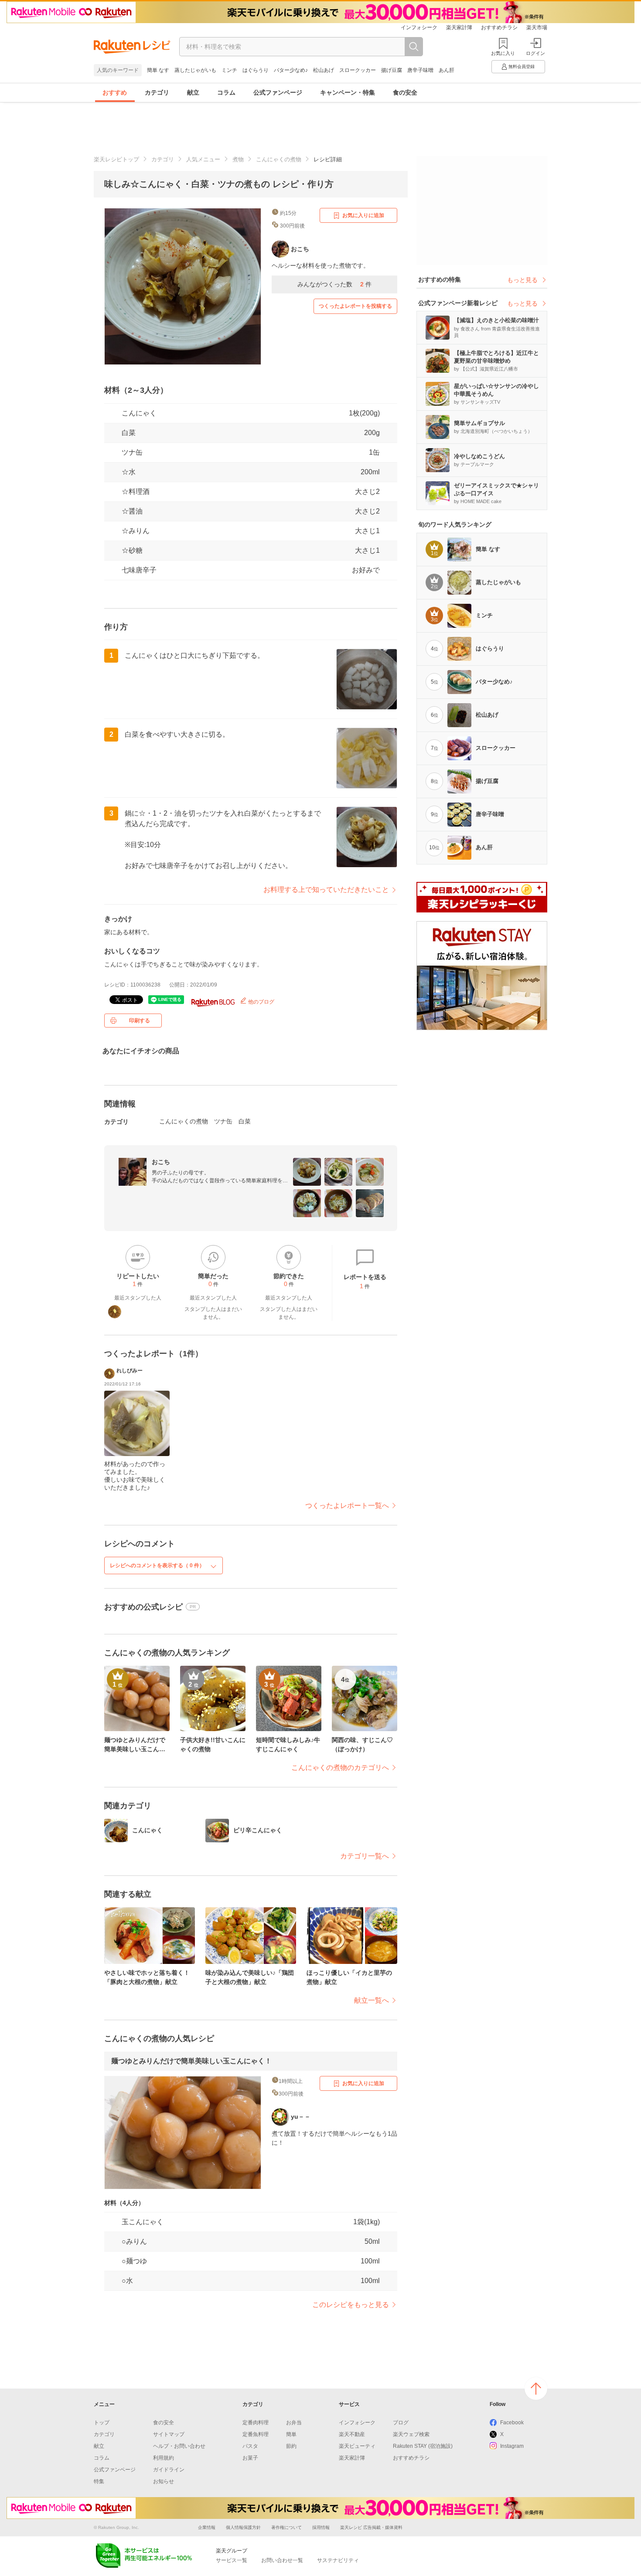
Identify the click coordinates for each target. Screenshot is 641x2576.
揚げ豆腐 (392, 70)
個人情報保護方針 (243, 2527)
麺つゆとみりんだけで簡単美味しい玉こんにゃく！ (191, 2061)
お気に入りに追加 (363, 215)
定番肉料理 (256, 2423)
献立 (193, 92)
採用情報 (321, 2527)
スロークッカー (358, 70)
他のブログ (261, 1002)
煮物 (238, 159)
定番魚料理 (256, 2434)
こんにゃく (139, 413)
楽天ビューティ (357, 2446)
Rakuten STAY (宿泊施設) (423, 2446)
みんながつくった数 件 (334, 284)
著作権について (286, 2527)
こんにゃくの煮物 (279, 159)
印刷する (140, 1021)
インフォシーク (419, 27)
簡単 (291, 2434)
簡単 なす (158, 70)
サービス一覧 (232, 2560)
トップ (102, 2423)
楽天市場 (537, 27)
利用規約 (164, 2458)
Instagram (512, 2446)
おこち (161, 1162)
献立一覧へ (372, 2000)
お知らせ (164, 2481)
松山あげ (324, 70)
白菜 (129, 433)
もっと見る (522, 280)
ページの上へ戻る (536, 2389)
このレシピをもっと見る (351, 2305)
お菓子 (250, 2458)
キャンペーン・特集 (348, 92)
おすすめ (115, 92)
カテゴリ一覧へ (365, 1856)
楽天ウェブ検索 (411, 2434)
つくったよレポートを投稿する (355, 306)
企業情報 (207, 2527)
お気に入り (503, 53)
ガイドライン (169, 2470)
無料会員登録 (522, 66)
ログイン (535, 53)
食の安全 (405, 92)
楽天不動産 (352, 2434)
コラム (226, 92)
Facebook (512, 2423)
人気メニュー (203, 159)
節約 (291, 2446)
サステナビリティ (338, 2560)
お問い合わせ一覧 (282, 2560)
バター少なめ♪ (291, 70)
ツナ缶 (132, 452)
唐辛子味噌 (420, 70)
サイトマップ (169, 2434)
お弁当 (294, 2423)
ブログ (401, 2423)
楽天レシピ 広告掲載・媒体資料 (371, 2527)
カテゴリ (157, 92)
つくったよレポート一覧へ (347, 1506)
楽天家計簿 (459, 27)
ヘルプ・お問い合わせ (179, 2446)
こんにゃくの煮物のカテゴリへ (340, 1768)
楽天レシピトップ (116, 159)
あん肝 (447, 70)
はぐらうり (256, 70)
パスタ (250, 2446)
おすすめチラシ (499, 27)
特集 (99, 2481)
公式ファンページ (278, 92)
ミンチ (229, 70)
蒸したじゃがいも (195, 70)
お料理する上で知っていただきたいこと (326, 890)
